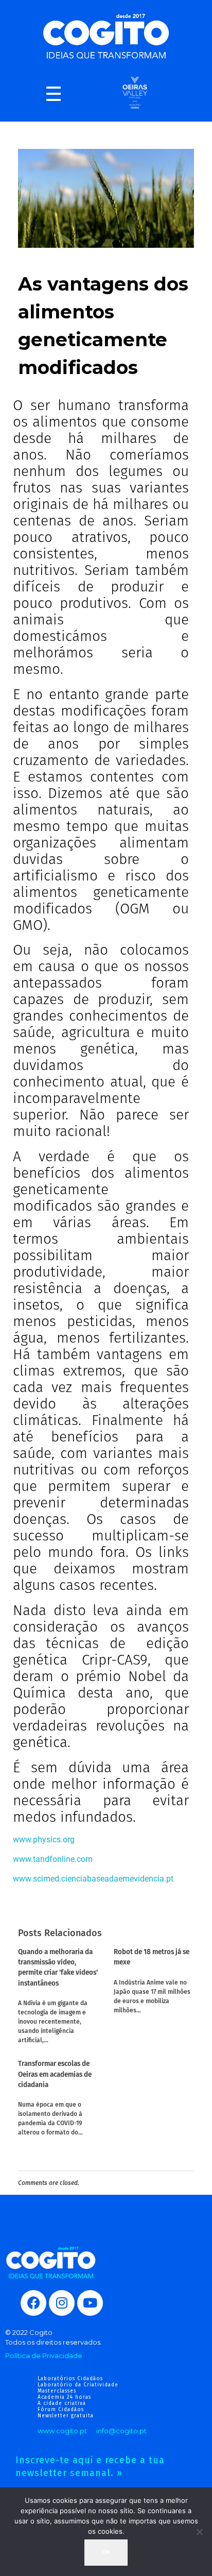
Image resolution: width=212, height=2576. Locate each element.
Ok (106, 2552)
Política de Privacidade (44, 2355)
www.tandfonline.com (53, 1859)
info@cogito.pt (121, 2431)
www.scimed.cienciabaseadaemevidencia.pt (93, 1879)
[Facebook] (33, 2303)
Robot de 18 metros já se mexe (152, 1957)
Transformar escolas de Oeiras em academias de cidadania (55, 2074)
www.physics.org (44, 1840)
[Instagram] (62, 2303)
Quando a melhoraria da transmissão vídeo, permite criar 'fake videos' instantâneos (58, 1968)
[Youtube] (90, 2303)
